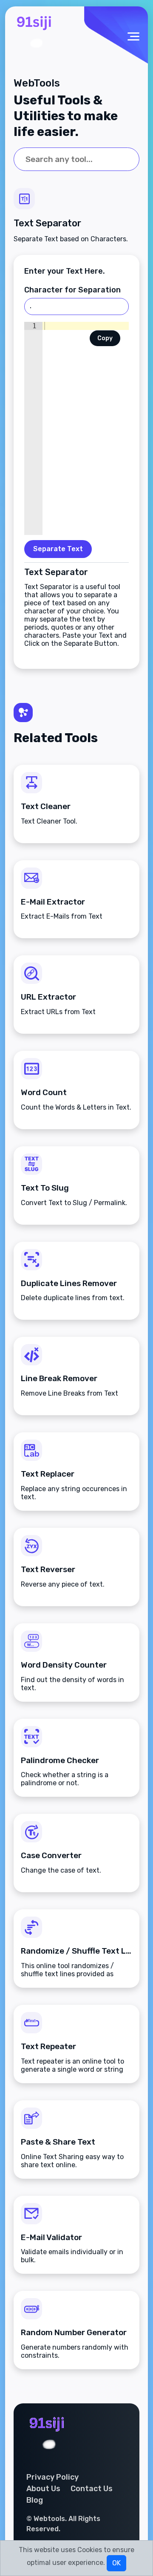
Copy (105, 338)
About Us (43, 2489)
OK (116, 2563)
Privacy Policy (52, 2477)
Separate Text (58, 549)
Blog (35, 2500)
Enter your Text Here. (65, 271)
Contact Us (92, 2489)
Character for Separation (72, 290)
